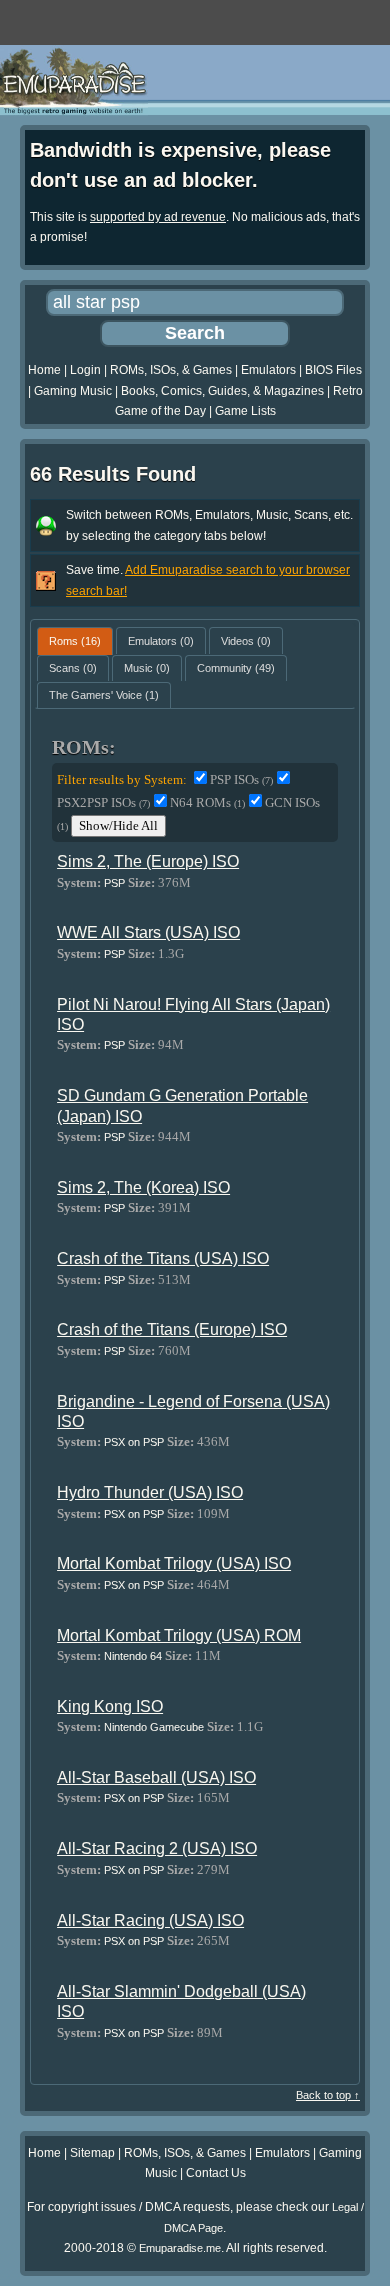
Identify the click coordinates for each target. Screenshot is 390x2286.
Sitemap (92, 2153)
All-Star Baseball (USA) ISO (156, 1777)
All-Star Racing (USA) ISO (150, 1920)
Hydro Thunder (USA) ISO (150, 1492)
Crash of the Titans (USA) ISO (163, 1258)
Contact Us (216, 2173)
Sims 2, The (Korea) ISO (143, 1187)
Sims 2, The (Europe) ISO (148, 861)
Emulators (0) (161, 641)
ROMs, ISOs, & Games (171, 370)
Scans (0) (73, 668)
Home (44, 370)
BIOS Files (333, 370)
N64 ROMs (207, 802)
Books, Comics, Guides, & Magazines (222, 391)
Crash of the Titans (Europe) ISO (172, 1329)
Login (85, 370)
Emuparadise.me (180, 2248)
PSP (114, 883)
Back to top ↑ (328, 2095)
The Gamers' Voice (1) (104, 695)
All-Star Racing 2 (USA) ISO (157, 1848)
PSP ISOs (241, 779)
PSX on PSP (134, 1442)
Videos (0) (246, 641)
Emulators (268, 370)
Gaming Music (73, 391)
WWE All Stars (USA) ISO (148, 932)
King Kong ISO (110, 1706)
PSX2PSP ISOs (103, 802)
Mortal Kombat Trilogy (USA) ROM (179, 1635)
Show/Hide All (118, 825)
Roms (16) (75, 641)
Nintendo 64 (133, 1656)
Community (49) (236, 668)
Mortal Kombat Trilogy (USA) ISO (174, 1563)
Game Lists (245, 411)
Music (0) (147, 668)
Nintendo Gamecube (154, 1727)
